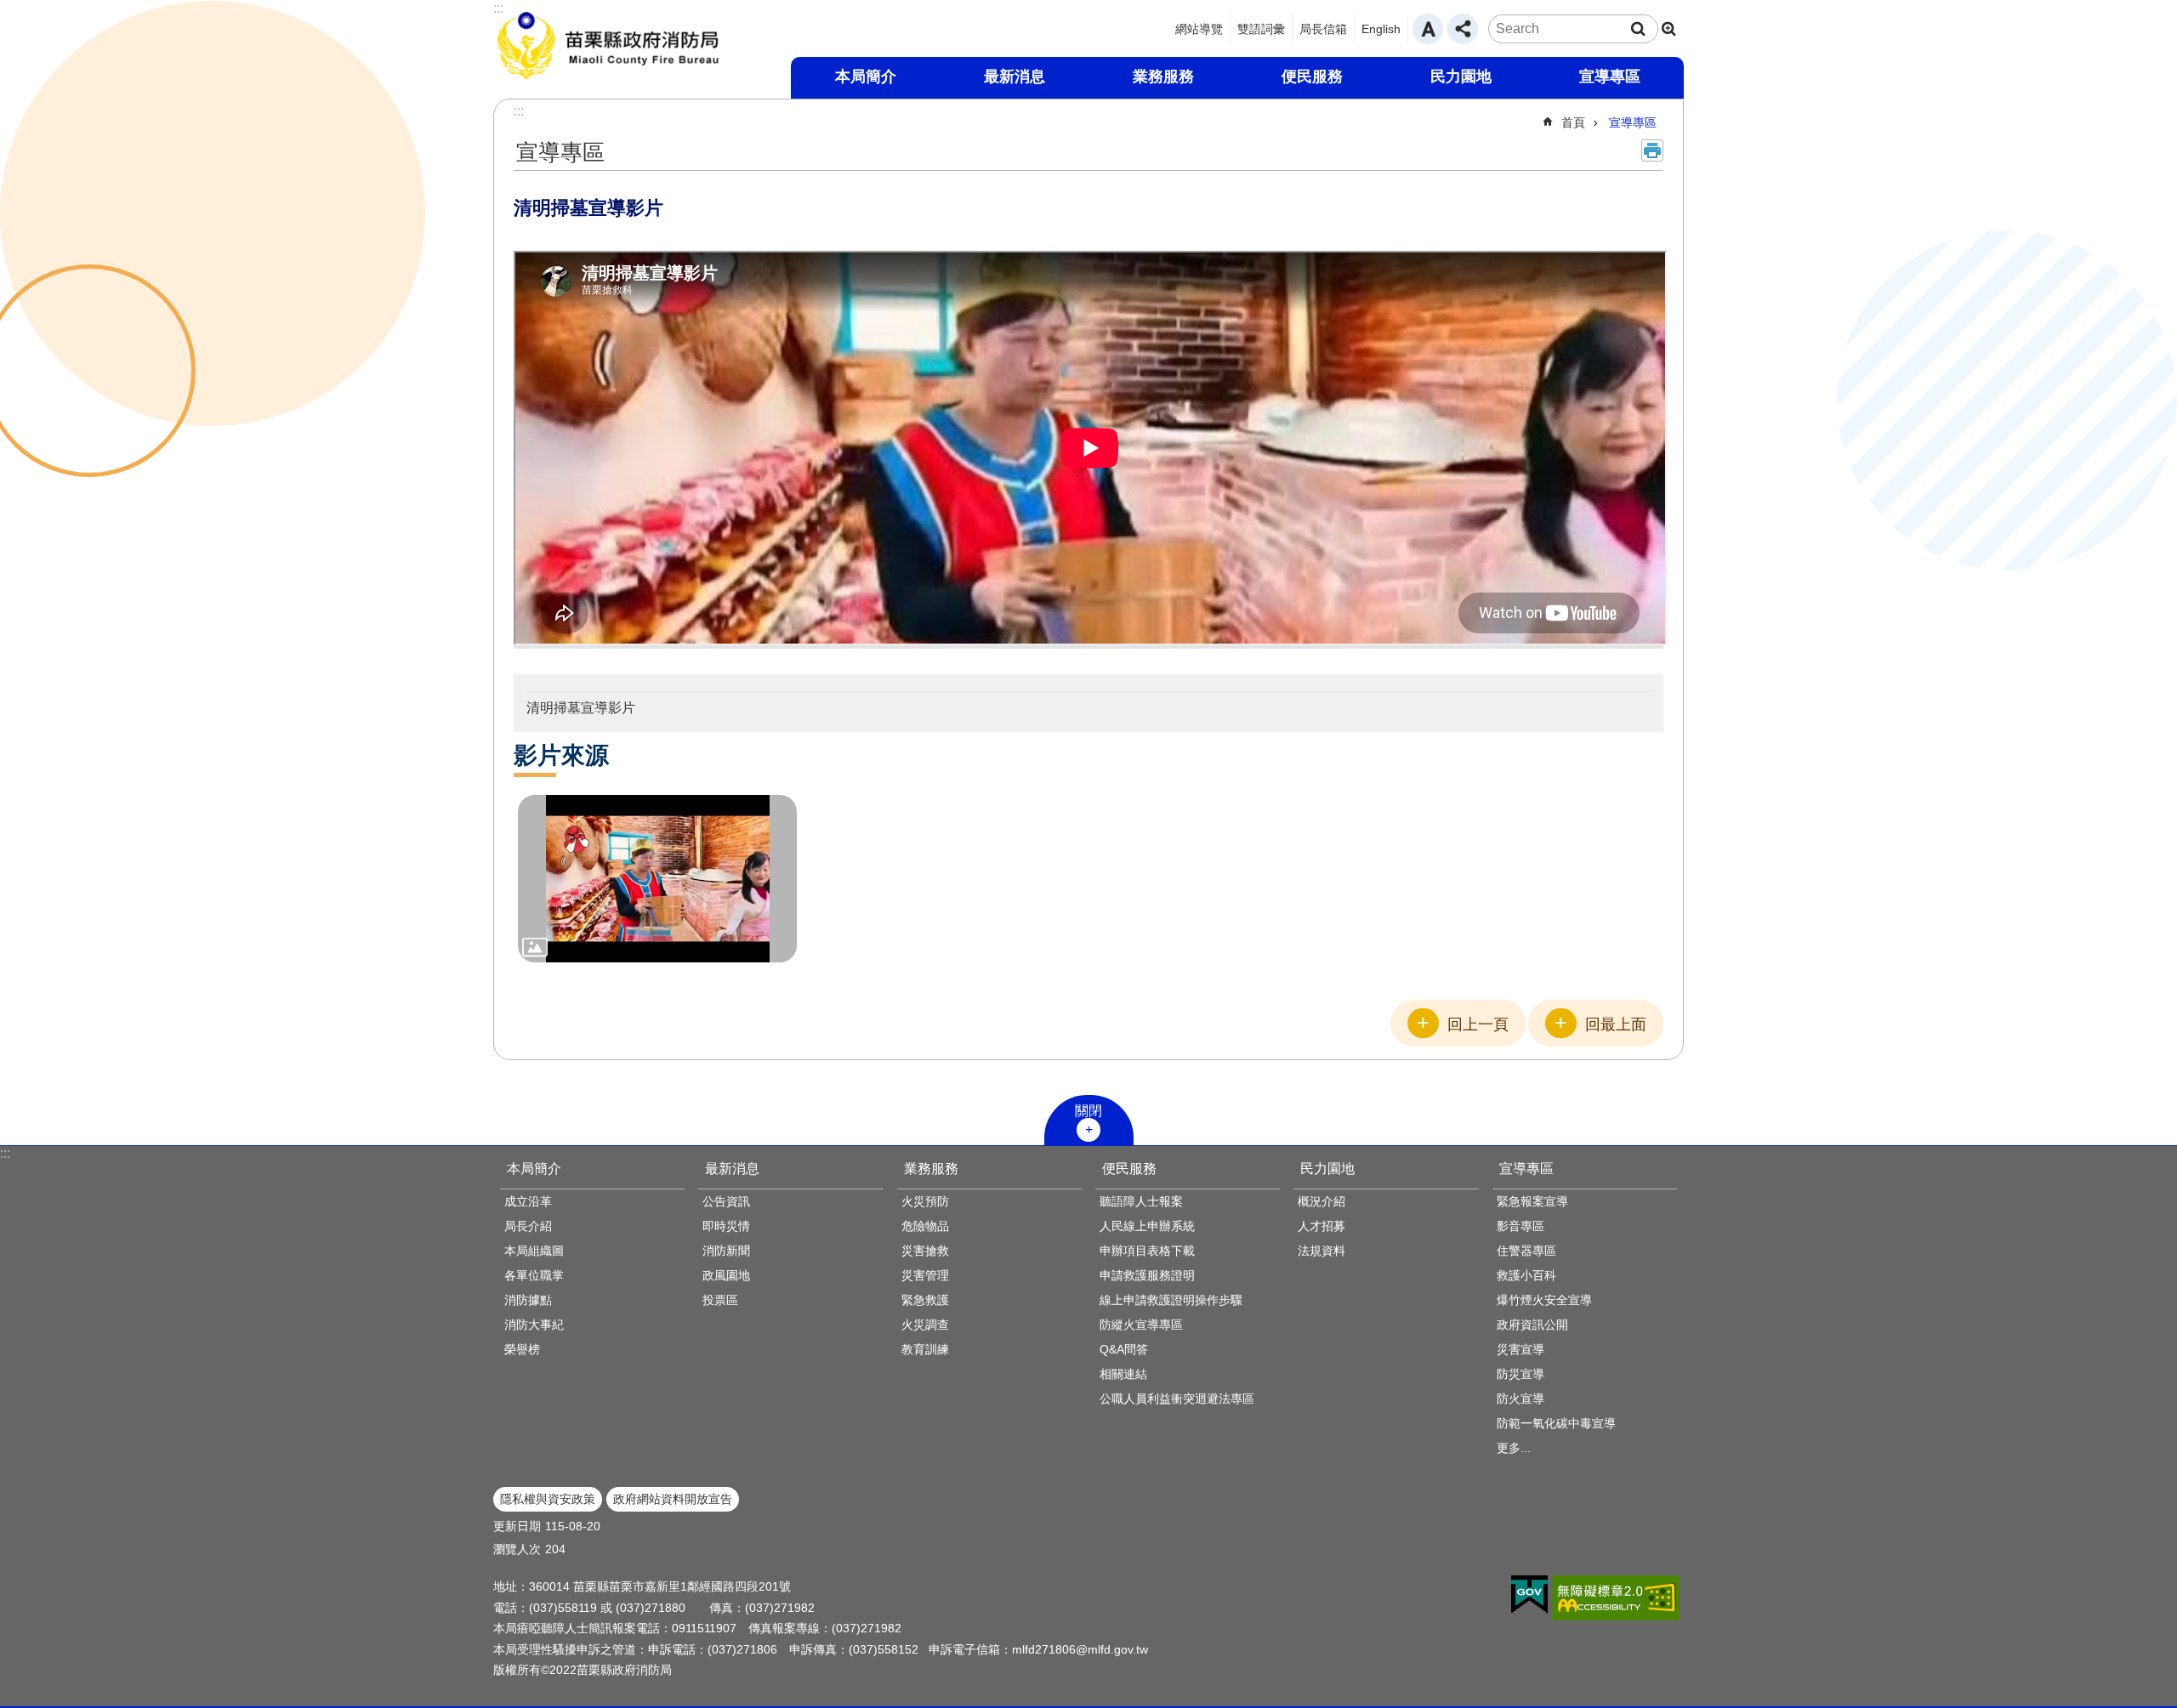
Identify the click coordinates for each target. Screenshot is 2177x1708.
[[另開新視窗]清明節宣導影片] (657, 879)
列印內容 (1652, 150)
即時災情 (726, 1226)
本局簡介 (534, 1169)
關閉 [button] (1088, 1111)
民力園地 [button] (1461, 77)
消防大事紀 (534, 1325)
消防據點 (528, 1300)
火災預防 (925, 1201)
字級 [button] (1428, 29)
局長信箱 (1323, 29)
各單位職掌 (534, 1275)
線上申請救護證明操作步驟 (1171, 1300)
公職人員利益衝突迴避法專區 (1177, 1399)
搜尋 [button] (1638, 29)
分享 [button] (1463, 29)
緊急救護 (925, 1300)
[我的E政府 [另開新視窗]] (1529, 1595)
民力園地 (1327, 1169)
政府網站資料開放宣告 (673, 1499)
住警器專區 (1526, 1251)
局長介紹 (528, 1226)
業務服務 (931, 1169)
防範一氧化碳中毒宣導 (1556, 1423)
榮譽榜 (522, 1349)
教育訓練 (925, 1349)
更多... (1514, 1448)
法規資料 (1322, 1251)
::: (5, 1153)
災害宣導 (1520, 1349)
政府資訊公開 (1532, 1325)
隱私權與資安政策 (548, 1499)
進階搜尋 (1668, 29)
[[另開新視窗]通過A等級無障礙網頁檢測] (1616, 1598)
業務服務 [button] (1163, 77)
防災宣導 (1520, 1374)
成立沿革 (528, 1201)
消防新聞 (726, 1251)
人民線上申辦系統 (1147, 1226)
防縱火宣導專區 (1141, 1325)
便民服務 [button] (1312, 77)
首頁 (1573, 122)
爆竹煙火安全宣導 (1544, 1300)
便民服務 (1129, 1169)
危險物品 (925, 1226)
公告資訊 (726, 1201)
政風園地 (726, 1275)
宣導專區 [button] (1610, 77)
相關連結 (1123, 1374)
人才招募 (1322, 1226)
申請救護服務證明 (1147, 1275)
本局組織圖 (534, 1251)
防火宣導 (1520, 1399)
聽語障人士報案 (1141, 1201)
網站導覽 (1199, 29)
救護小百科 (1526, 1275)
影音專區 (1520, 1226)
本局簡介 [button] (866, 77)
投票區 (720, 1300)
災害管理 (925, 1275)
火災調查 (925, 1325)
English (1381, 29)
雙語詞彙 (1261, 29)
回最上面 (1616, 1024)
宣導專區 (1633, 122)
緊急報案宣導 (1532, 1201)
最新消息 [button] (1015, 77)
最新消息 (732, 1169)
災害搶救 (925, 1251)
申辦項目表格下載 (1147, 1251)
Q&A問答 (1124, 1349)
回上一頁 (1478, 1024)
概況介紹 (1322, 1201)
